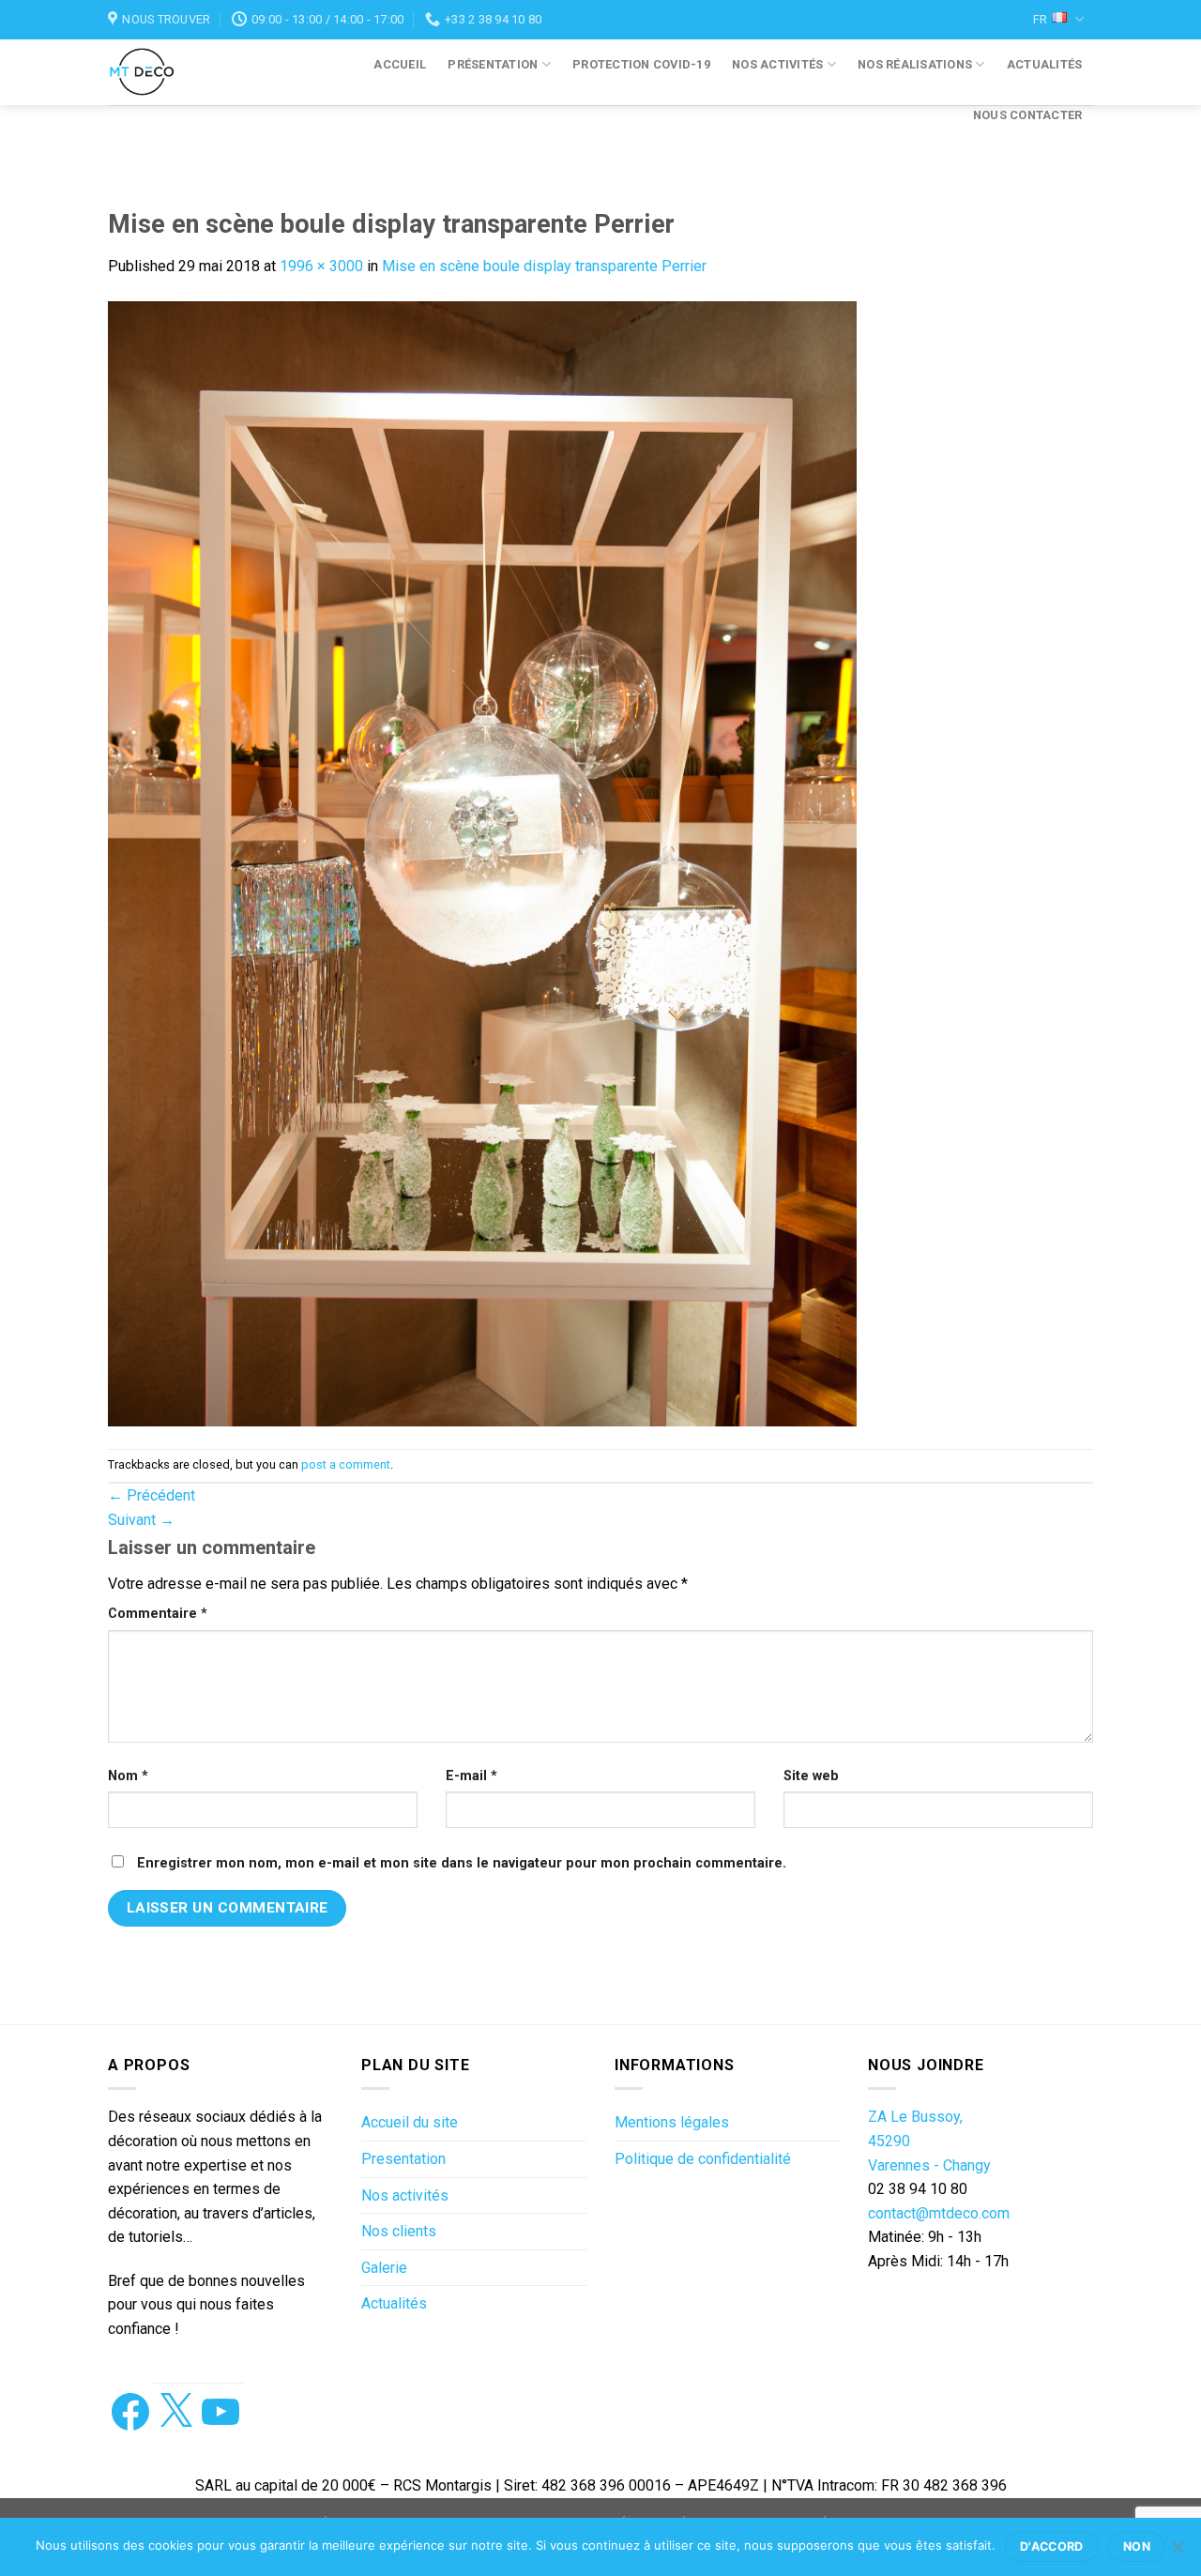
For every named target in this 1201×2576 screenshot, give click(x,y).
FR (1040, 19)
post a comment (346, 1464)
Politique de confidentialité (703, 2159)
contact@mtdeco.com (939, 2213)
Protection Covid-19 (641, 64)
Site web (811, 1776)
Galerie (384, 2268)
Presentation (403, 2159)
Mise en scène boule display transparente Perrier (544, 266)
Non (1137, 2546)
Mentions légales (672, 2122)
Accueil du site (410, 2122)
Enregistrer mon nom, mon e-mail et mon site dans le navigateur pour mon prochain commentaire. (462, 1863)
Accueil (400, 64)
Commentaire (158, 1614)
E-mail (471, 1776)
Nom (128, 1776)
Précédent (152, 1495)
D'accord (1052, 2546)
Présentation (493, 64)
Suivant (141, 1520)
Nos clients (399, 2231)
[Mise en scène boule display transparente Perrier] (482, 862)
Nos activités (777, 64)
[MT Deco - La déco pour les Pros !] (161, 72)
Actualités (1045, 64)
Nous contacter (1028, 115)
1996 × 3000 (321, 266)
